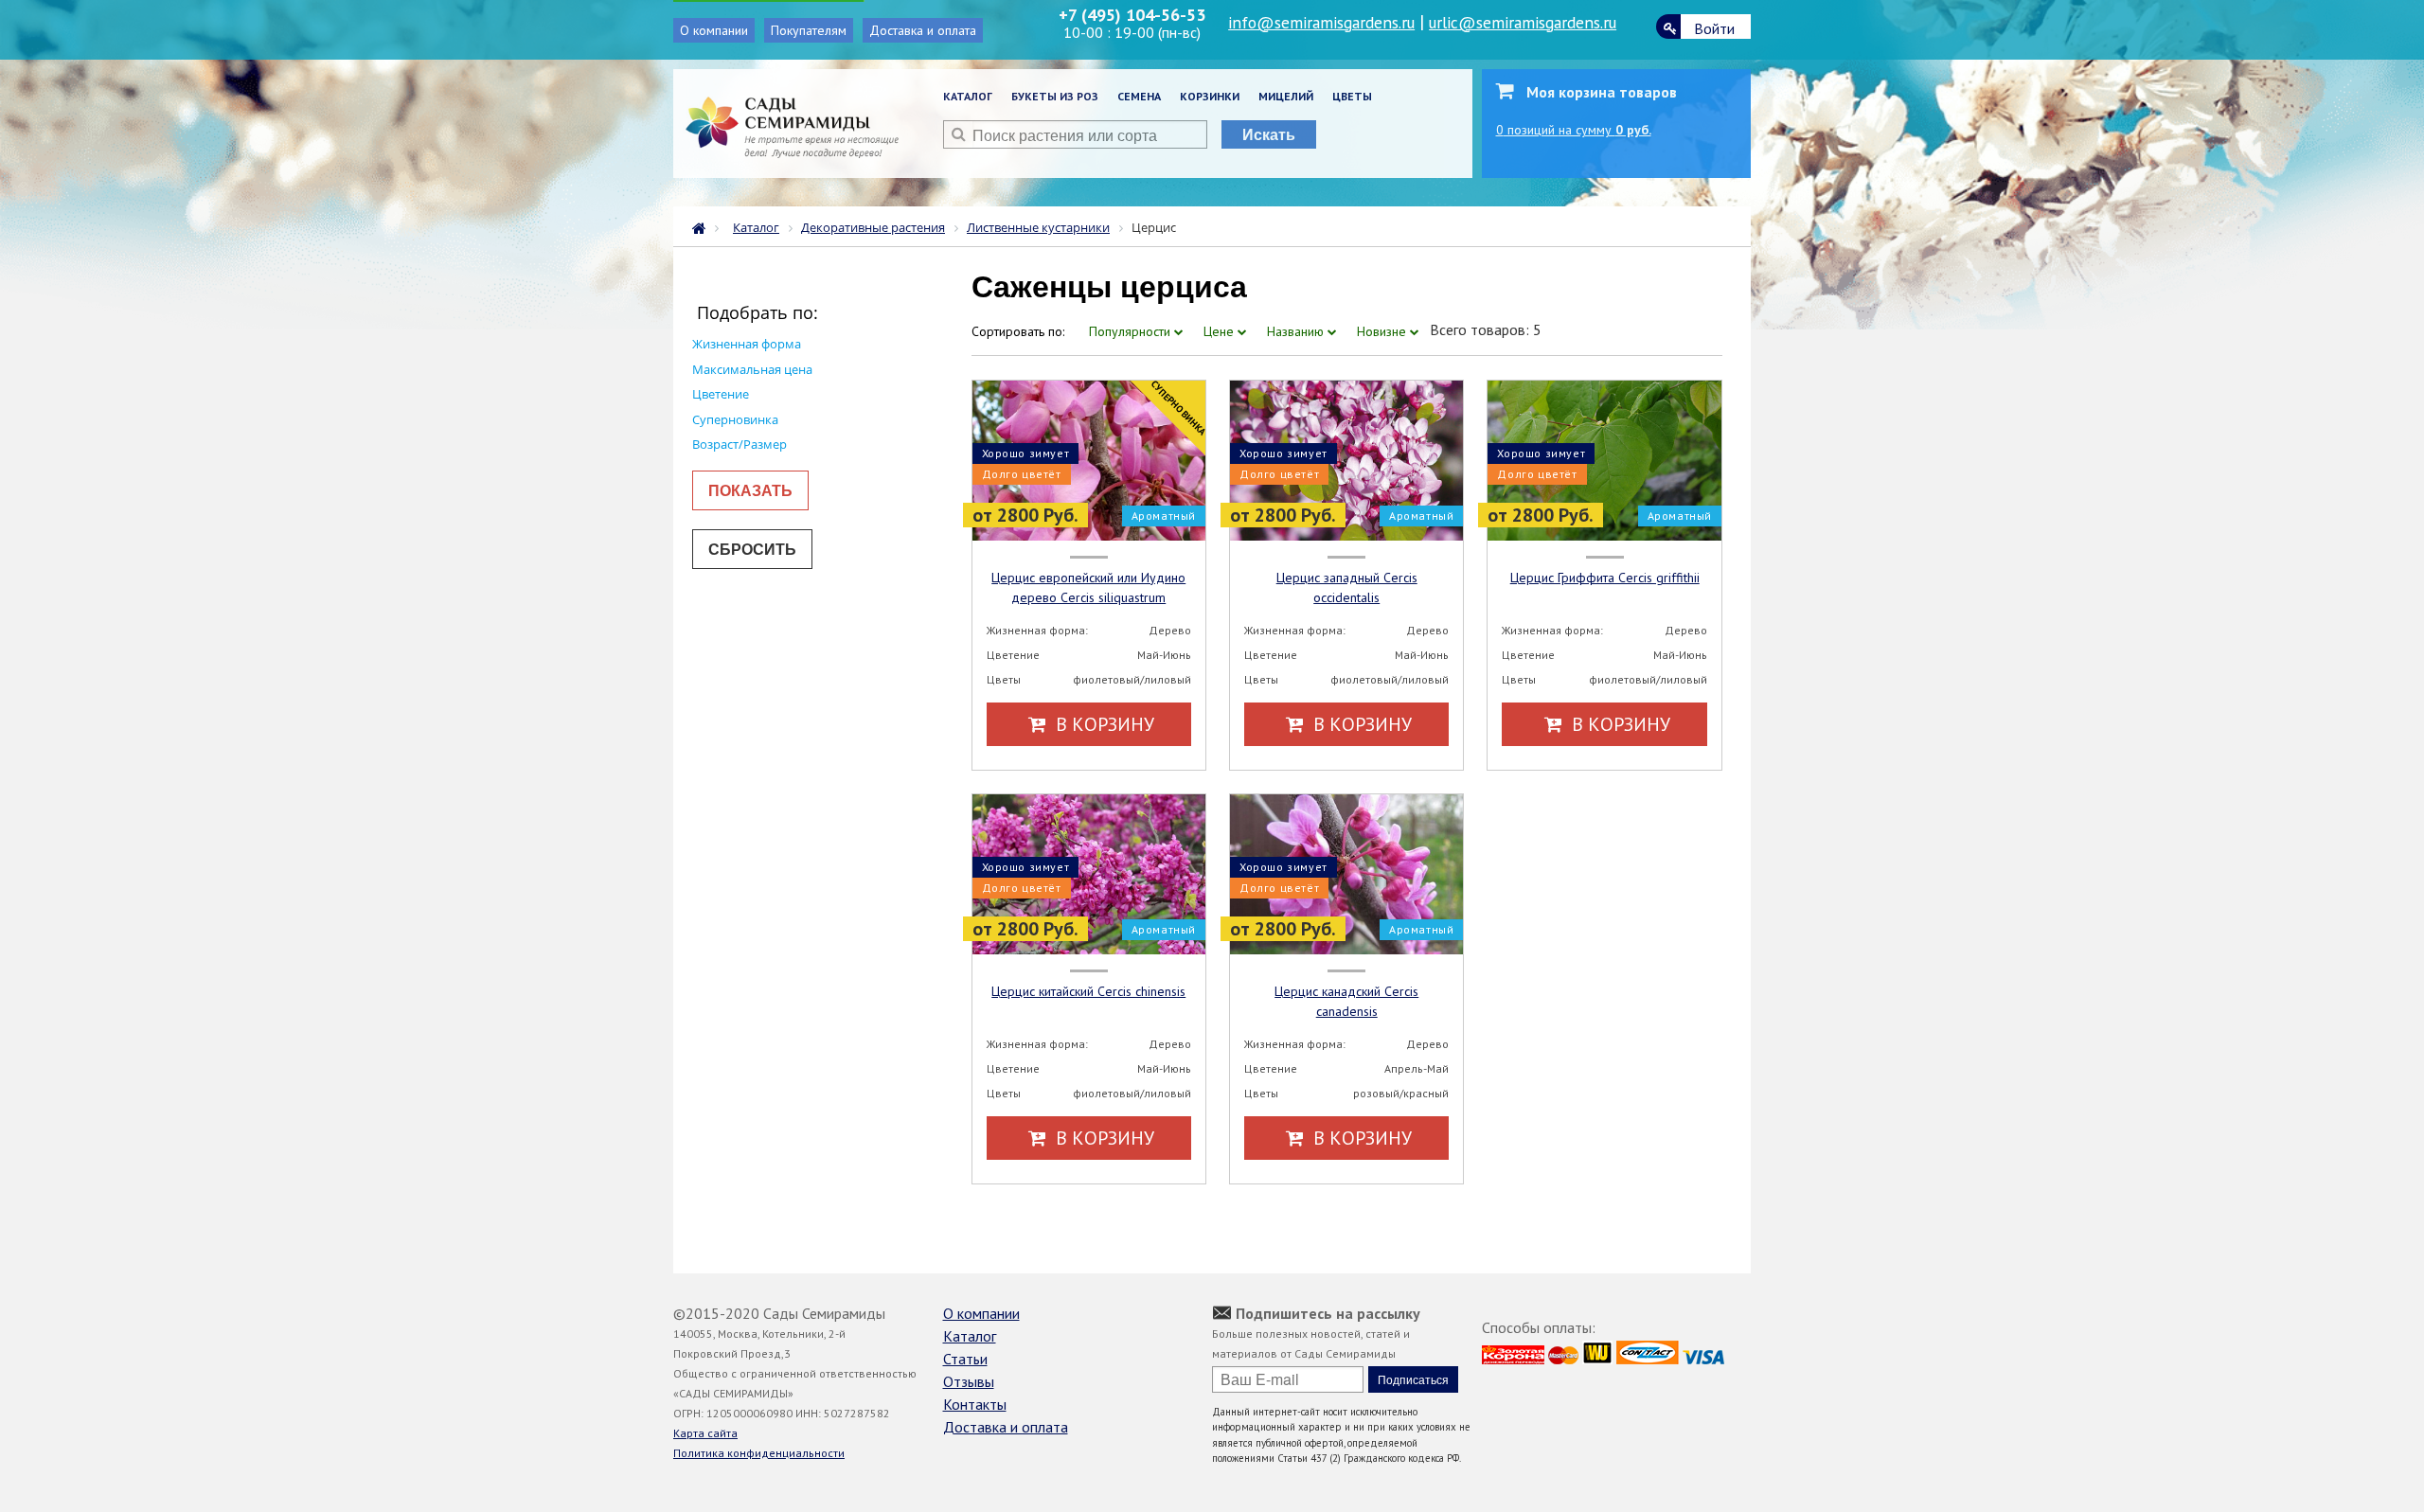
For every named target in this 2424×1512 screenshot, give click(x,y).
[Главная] (704, 226)
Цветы (1352, 96)
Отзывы (969, 1381)
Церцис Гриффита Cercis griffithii (1605, 578)
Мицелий (1286, 96)
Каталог (968, 96)
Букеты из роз (1055, 96)
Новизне (1383, 331)
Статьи (965, 1359)
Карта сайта (705, 1433)
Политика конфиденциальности (759, 1453)
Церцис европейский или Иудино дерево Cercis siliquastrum (1088, 587)
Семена (1139, 96)
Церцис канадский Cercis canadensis (1346, 1001)
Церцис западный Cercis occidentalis (1347, 587)
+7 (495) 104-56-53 (1132, 15)
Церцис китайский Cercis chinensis (1088, 991)
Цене (1221, 331)
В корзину (1103, 724)
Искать (1269, 134)
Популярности (1132, 331)
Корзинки (1210, 96)
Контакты (975, 1404)
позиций (1574, 130)
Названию (1297, 331)
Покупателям (809, 30)
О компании (714, 30)
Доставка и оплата (923, 30)
